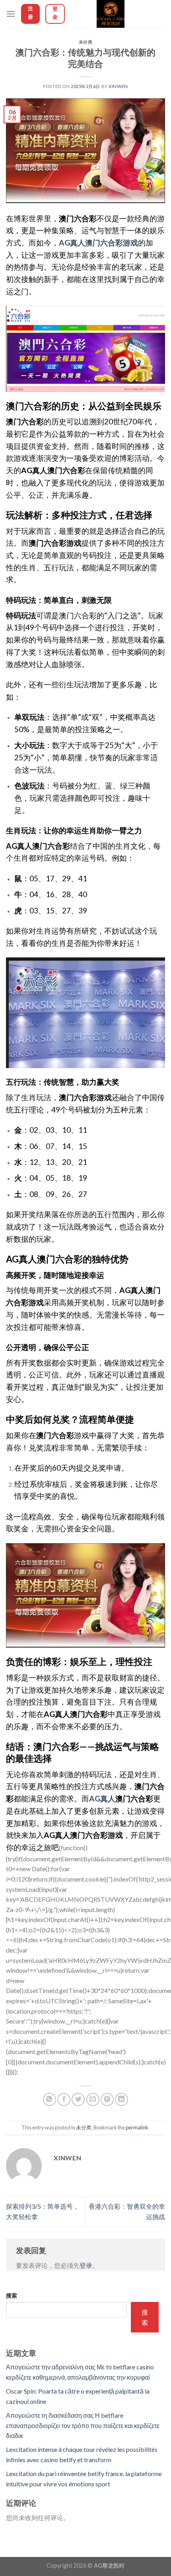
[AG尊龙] (111, 14)
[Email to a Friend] (93, 2099)
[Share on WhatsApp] (50, 2099)
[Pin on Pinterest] (107, 2099)
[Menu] (11, 14)
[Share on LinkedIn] (121, 2099)
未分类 (86, 42)
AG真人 (102, 1798)
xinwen (118, 86)
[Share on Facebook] (64, 2099)
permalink (137, 2127)
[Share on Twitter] (78, 2099)
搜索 (12, 2295)
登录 (86, 2265)
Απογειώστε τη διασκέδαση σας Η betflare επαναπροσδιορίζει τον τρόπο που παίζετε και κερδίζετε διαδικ (83, 2425)
